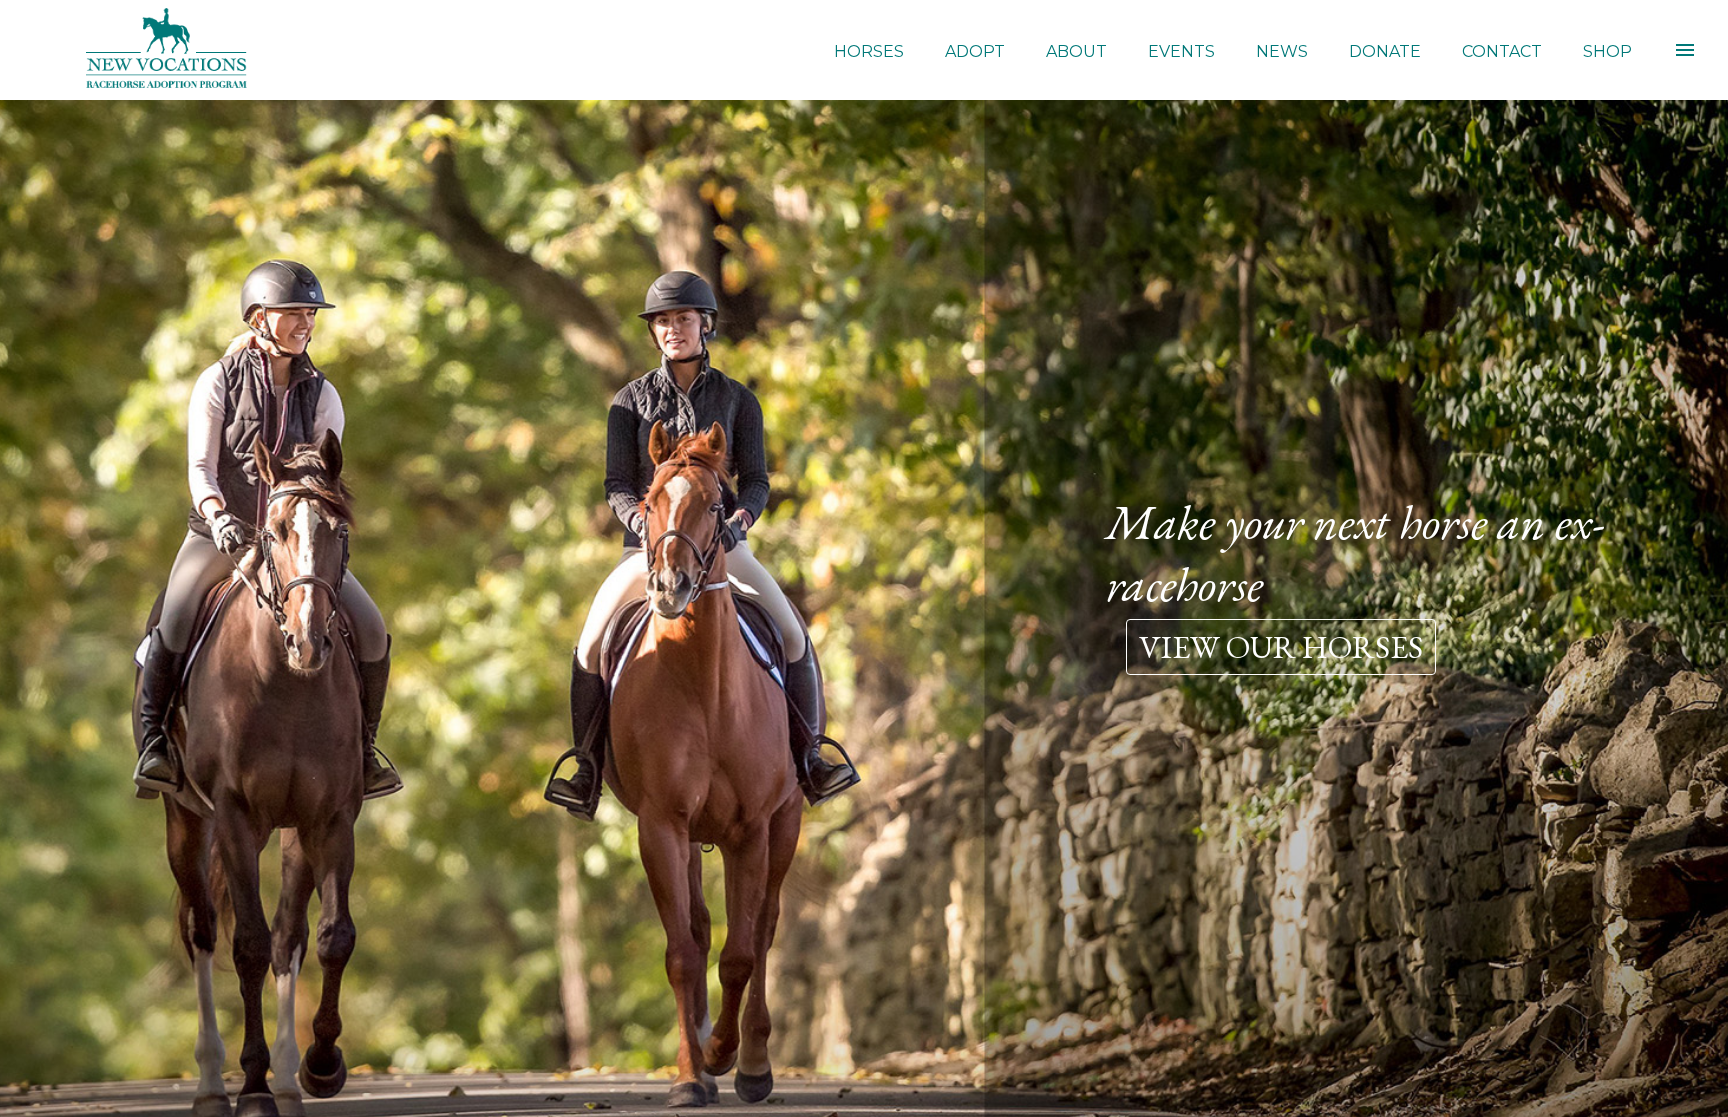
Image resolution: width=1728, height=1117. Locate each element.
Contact (1502, 51)
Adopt (975, 51)
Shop (1607, 51)
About (1076, 51)
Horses (869, 51)
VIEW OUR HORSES (1281, 647)
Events (1181, 51)
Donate (1385, 51)
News (1282, 51)
